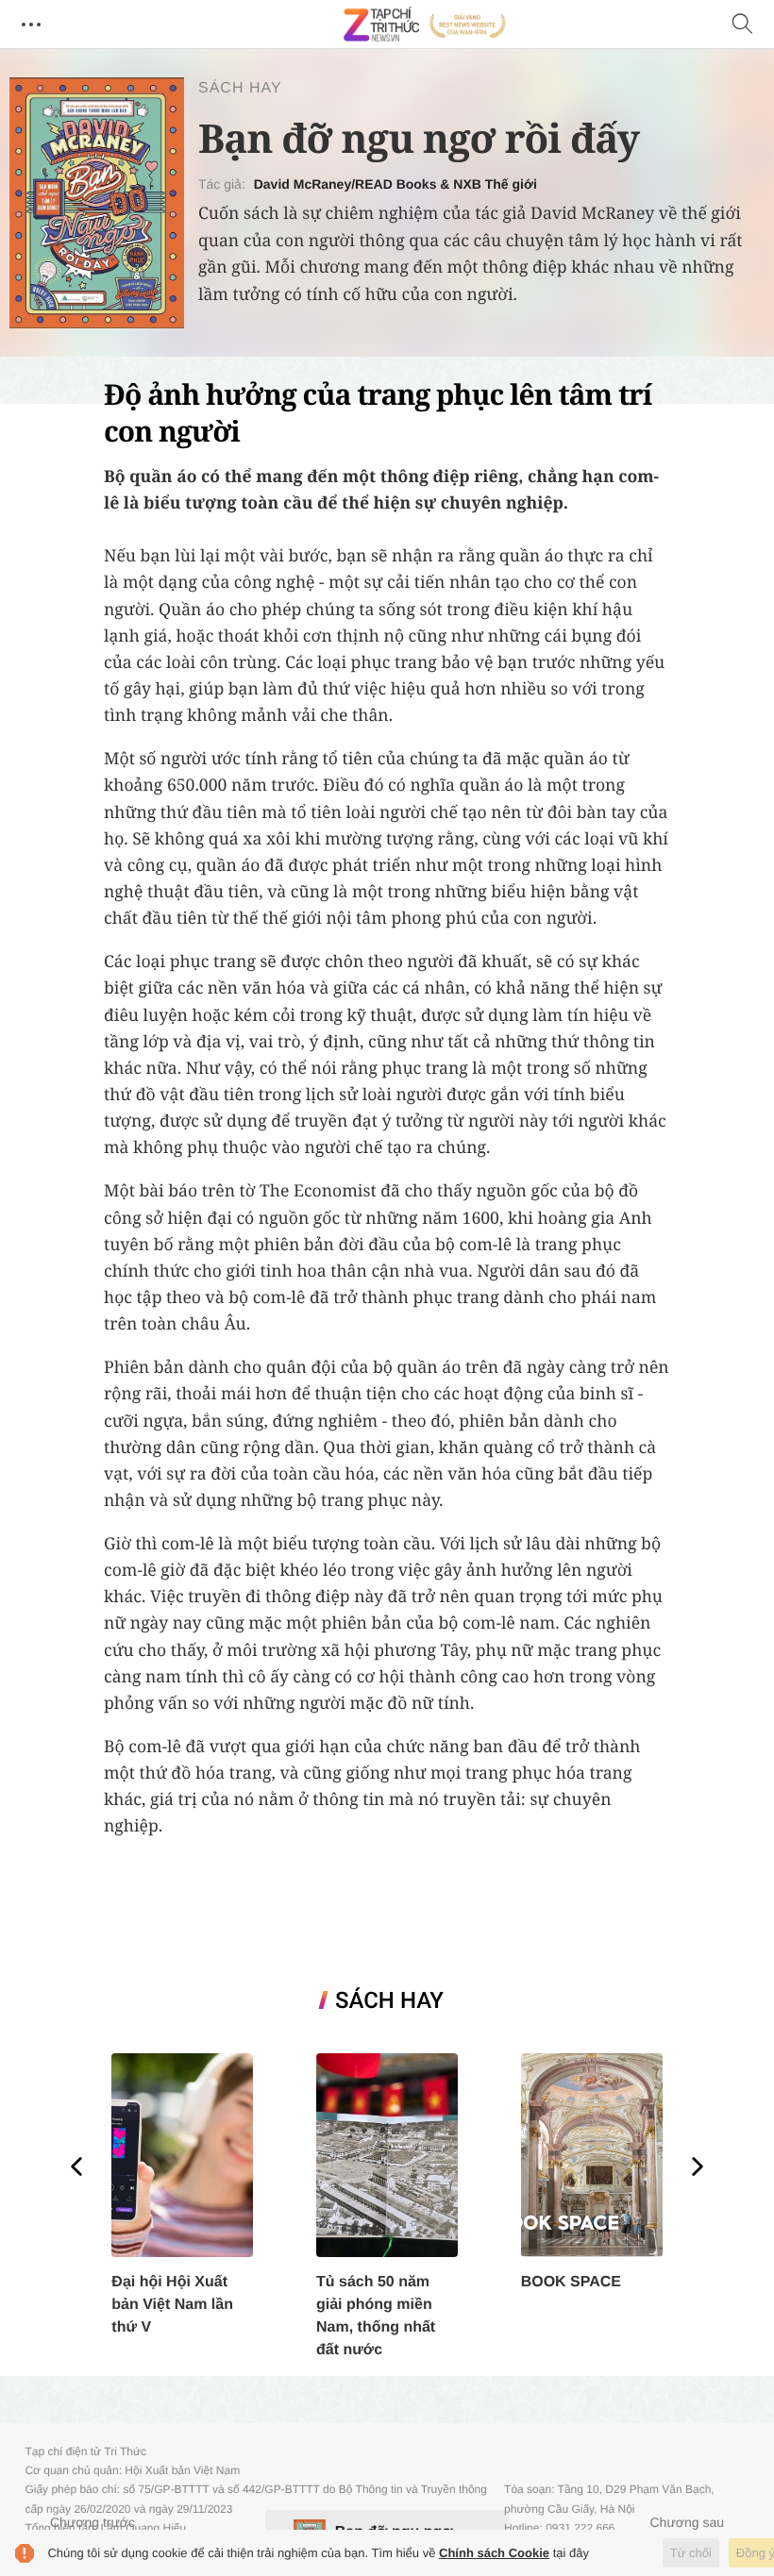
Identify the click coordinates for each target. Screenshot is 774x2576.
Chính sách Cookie (494, 2553)
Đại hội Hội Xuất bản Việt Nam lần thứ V (172, 2305)
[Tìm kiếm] (743, 25)
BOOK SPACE (571, 2282)
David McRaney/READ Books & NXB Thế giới (395, 184)
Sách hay (240, 88)
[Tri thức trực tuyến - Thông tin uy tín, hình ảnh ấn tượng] (425, 25)
